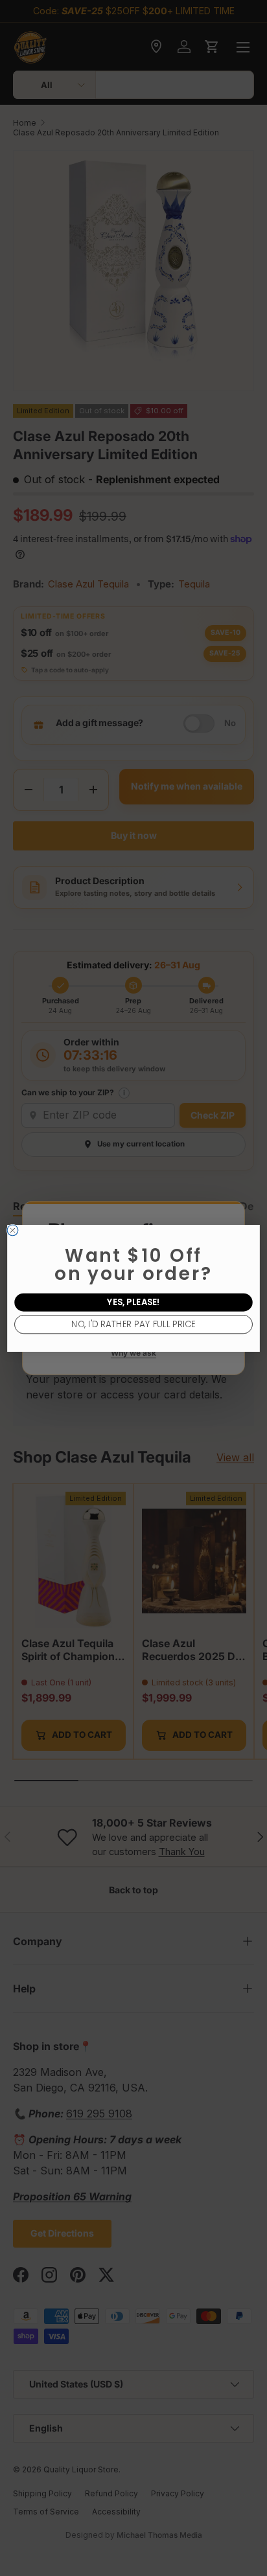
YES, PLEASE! (133, 1302)
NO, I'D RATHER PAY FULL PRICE (133, 1324)
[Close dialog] (13, 1230)
